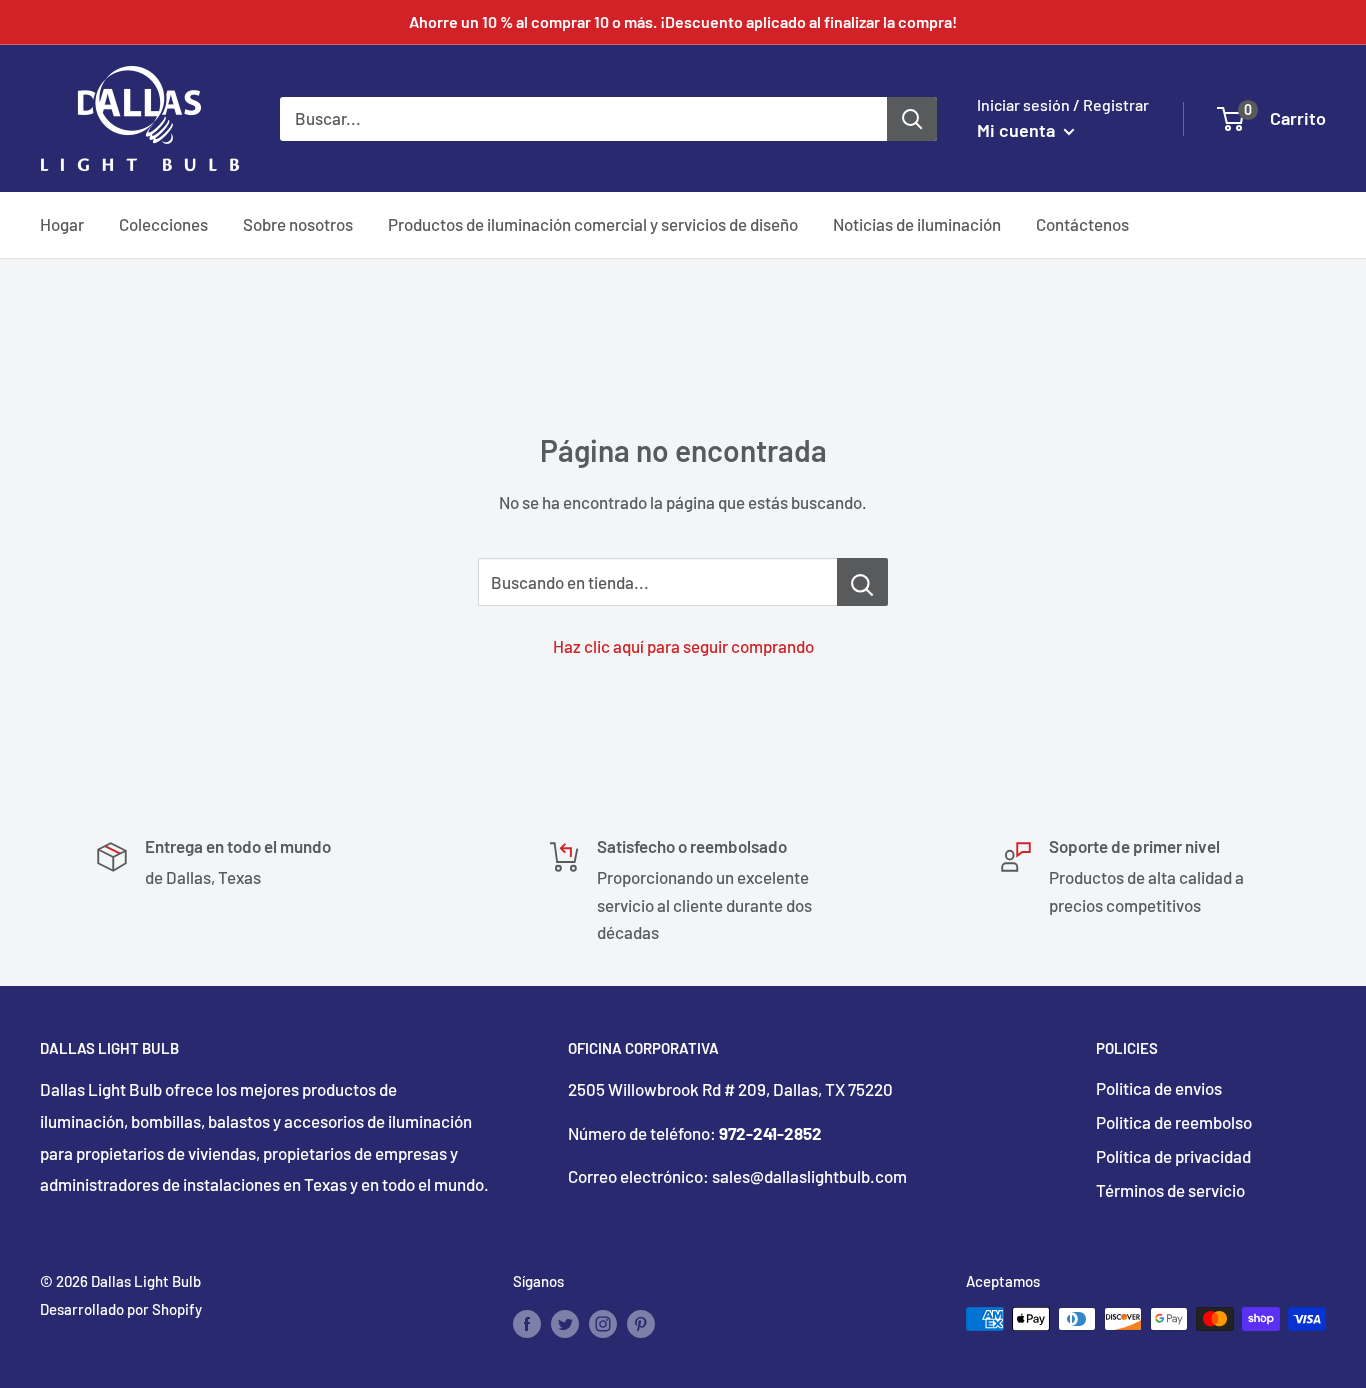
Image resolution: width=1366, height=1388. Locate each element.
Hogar (62, 224)
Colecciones (163, 224)
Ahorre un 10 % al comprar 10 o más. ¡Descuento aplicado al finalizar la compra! (683, 21)
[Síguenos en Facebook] (527, 1322)
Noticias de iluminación (917, 224)
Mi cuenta (1018, 130)
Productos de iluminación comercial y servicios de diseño (593, 224)
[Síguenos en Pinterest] (641, 1322)
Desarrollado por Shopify (121, 1309)
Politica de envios (1159, 1088)
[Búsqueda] (912, 118)
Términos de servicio (1170, 1190)
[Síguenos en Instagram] (603, 1322)
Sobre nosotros (298, 224)
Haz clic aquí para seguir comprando (683, 646)
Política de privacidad (1173, 1156)
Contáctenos (1082, 224)
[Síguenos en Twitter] (565, 1322)
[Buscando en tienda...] (862, 582)
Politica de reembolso (1174, 1122)
